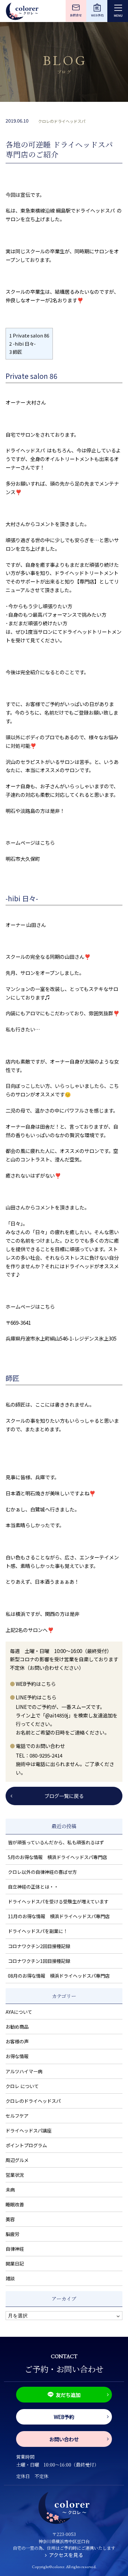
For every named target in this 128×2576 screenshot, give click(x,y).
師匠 (16, 352)
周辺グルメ (17, 2160)
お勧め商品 (17, 2027)
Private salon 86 (29, 335)
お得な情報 (17, 2056)
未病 (10, 2190)
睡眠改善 (15, 2204)
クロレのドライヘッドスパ (62, 121)
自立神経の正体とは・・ (33, 1887)
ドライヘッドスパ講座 (29, 2130)
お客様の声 (17, 2041)
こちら (47, 842)
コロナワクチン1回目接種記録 (39, 1961)
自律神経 (15, 2249)
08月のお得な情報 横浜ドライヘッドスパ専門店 (59, 1976)
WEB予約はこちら (36, 1684)
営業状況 (15, 2175)
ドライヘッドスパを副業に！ (38, 1931)
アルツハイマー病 (24, 2071)
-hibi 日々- (22, 344)
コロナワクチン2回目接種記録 (39, 1946)
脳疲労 (12, 2234)
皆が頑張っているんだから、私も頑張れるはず (56, 1842)
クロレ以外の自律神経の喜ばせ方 (42, 1872)
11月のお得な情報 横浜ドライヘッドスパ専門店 (59, 1916)
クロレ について (22, 2086)
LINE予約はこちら (36, 1697)
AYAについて (19, 2012)
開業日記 (15, 2264)
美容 (10, 2219)
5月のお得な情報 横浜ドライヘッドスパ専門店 (57, 1857)
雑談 (10, 2278)
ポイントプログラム (26, 2145)
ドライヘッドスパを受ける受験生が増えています (58, 1901)
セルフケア (17, 2116)
